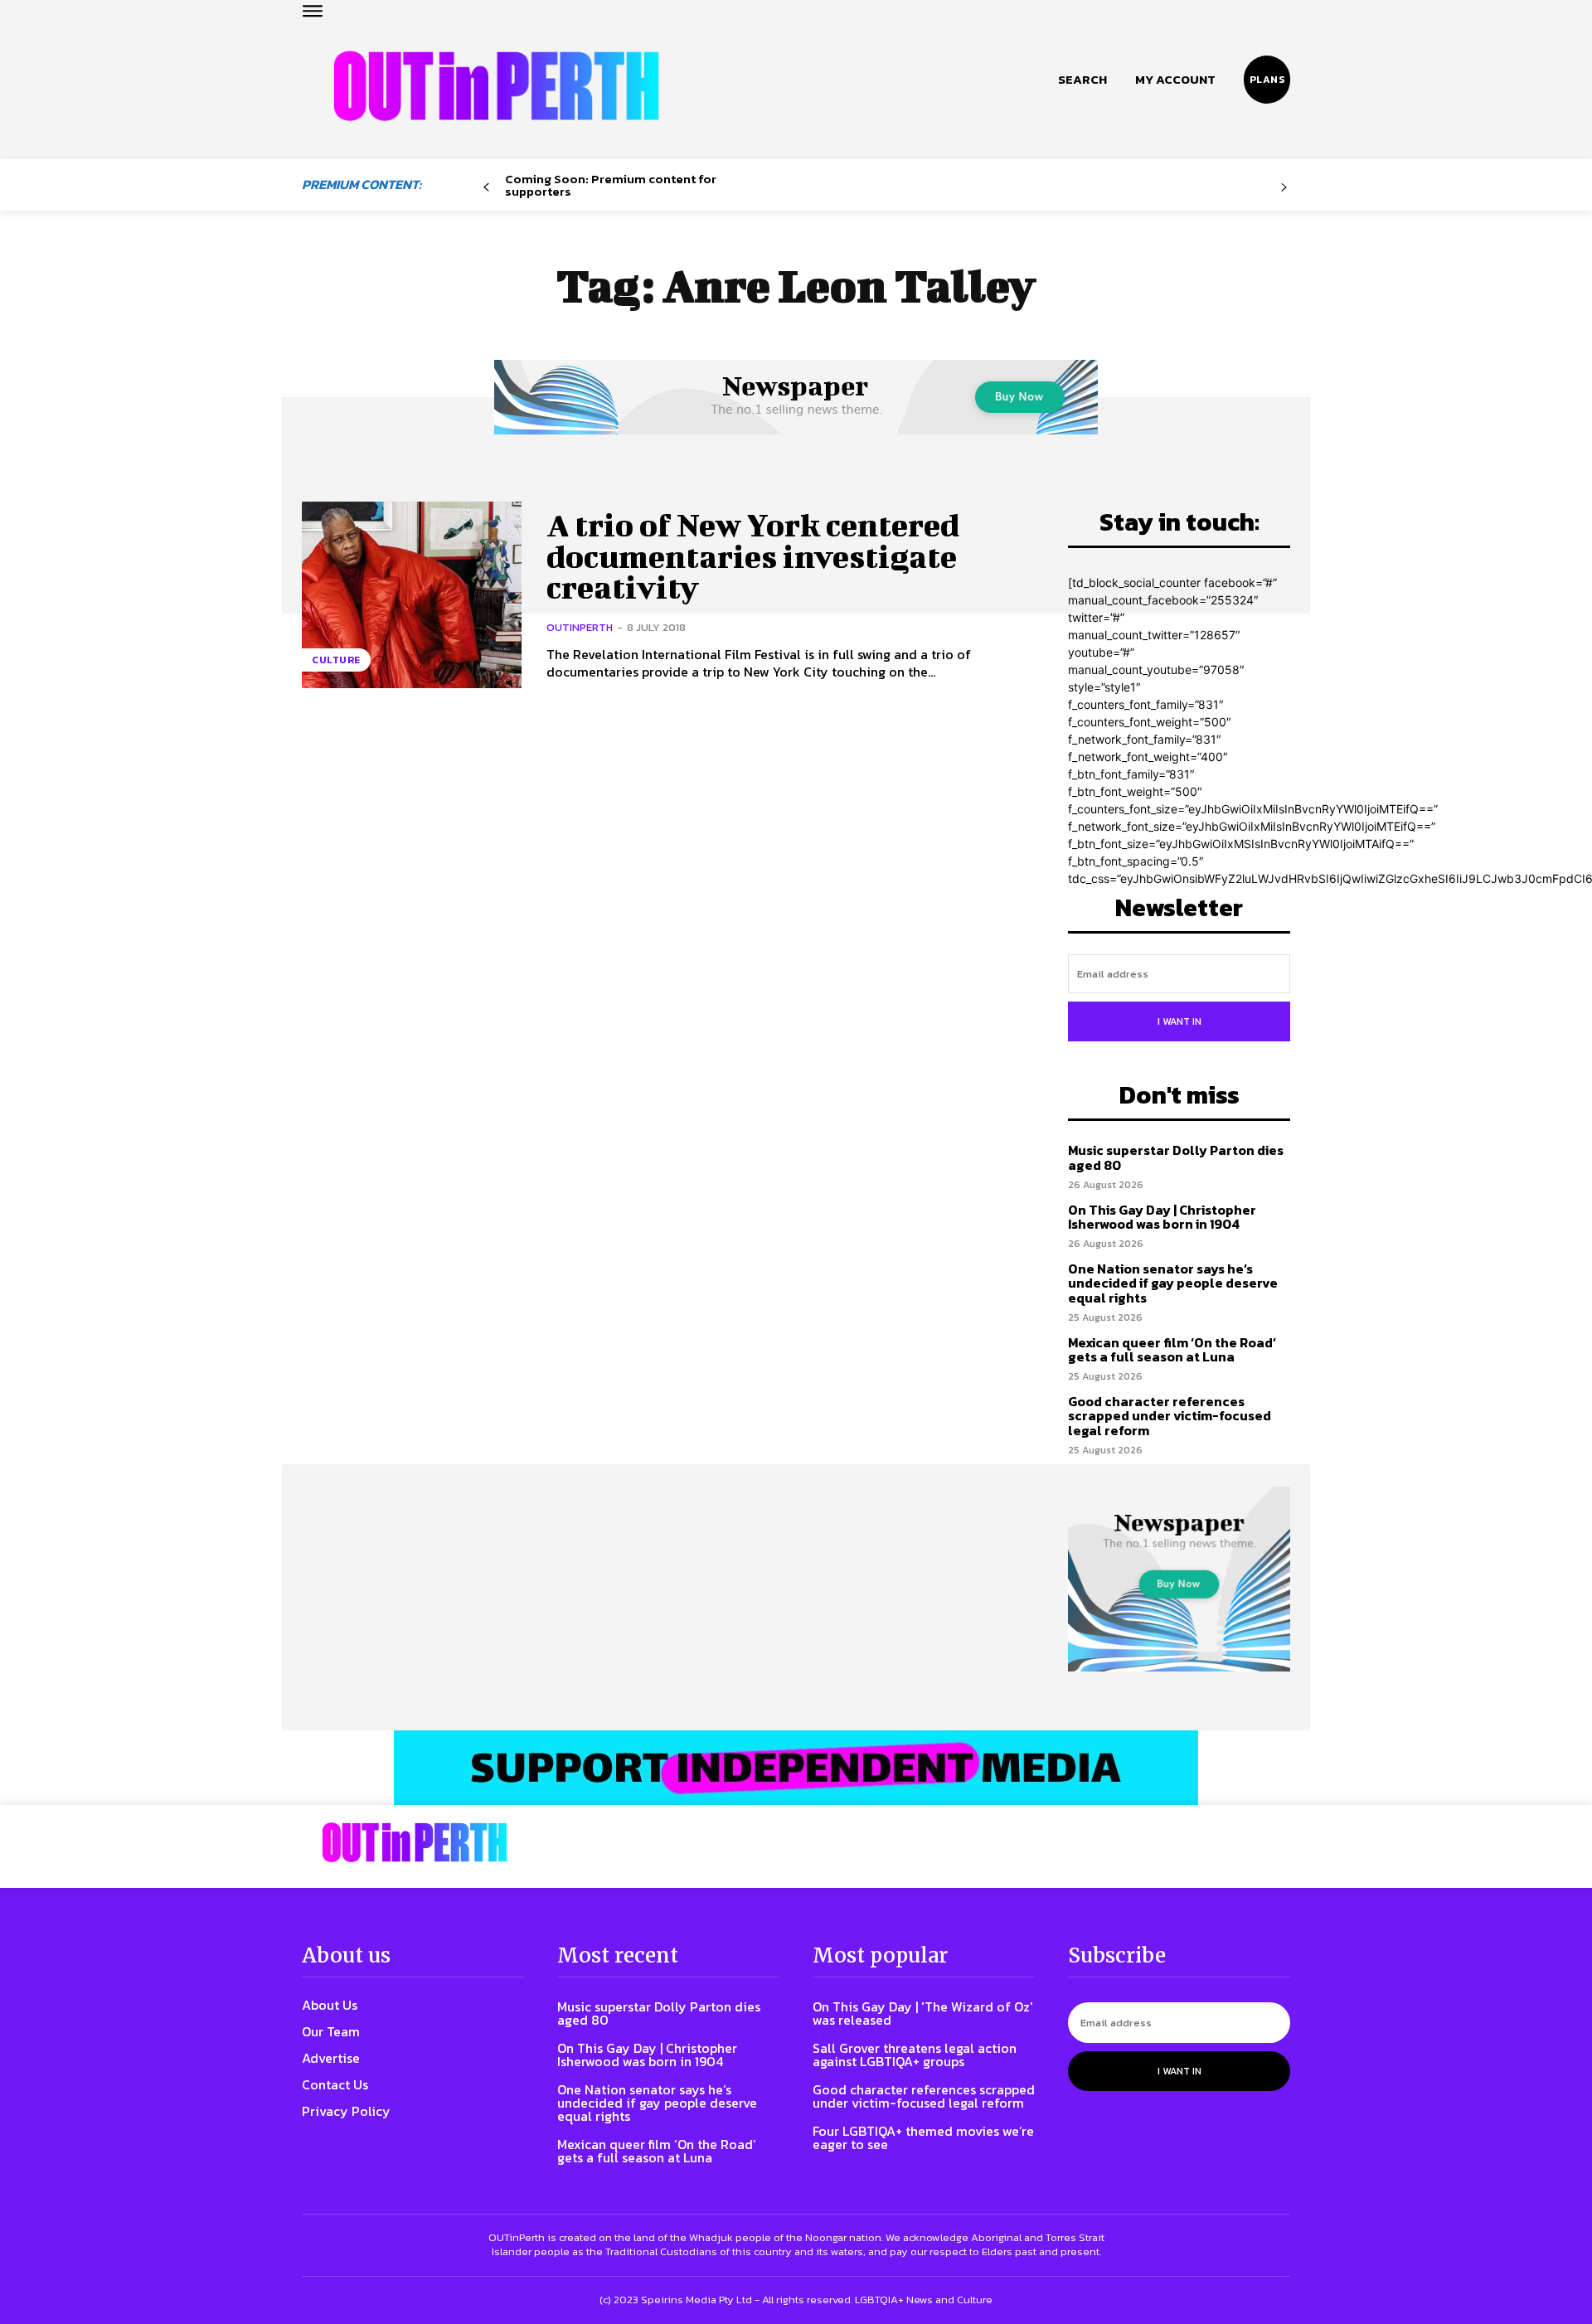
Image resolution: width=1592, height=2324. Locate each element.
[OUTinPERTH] (496, 86)
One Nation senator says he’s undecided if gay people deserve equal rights (1173, 1283)
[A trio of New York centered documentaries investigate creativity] (412, 595)
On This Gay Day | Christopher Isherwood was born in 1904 (1162, 1217)
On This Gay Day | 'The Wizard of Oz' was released (923, 2013)
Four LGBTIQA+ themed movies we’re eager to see (923, 2137)
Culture (336, 660)
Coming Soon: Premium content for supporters (611, 185)
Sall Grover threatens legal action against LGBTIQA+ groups (915, 2055)
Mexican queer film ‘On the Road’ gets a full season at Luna (1172, 1350)
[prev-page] (486, 188)
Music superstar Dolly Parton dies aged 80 (1176, 1157)
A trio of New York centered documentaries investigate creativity (753, 556)
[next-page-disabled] (1284, 188)
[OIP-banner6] (796, 1768)
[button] (1082, 80)
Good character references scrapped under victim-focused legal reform (1170, 1416)
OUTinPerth (580, 627)
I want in (1179, 1021)
